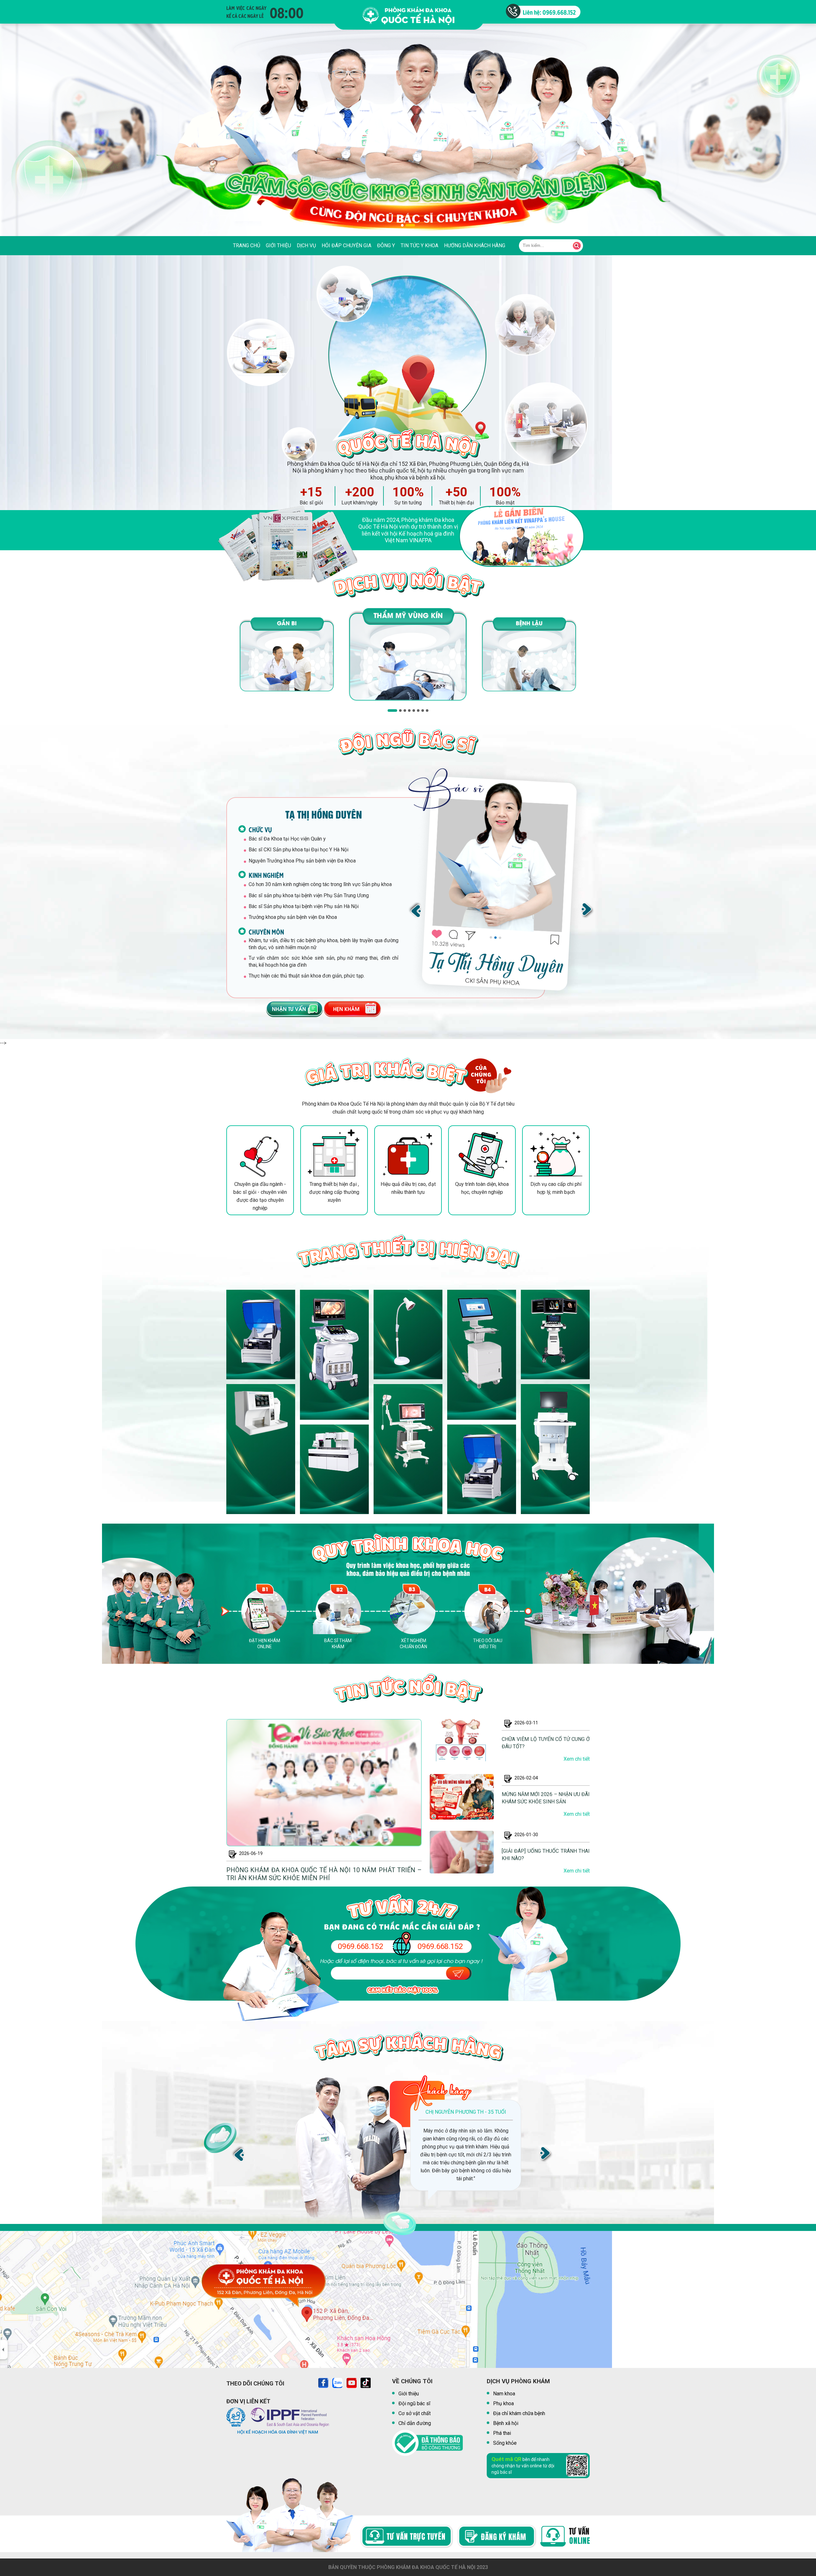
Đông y (386, 245)
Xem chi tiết (577, 1759)
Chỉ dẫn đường (415, 2423)
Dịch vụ (306, 245)
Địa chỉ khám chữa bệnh (519, 2413)
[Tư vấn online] (290, 1009)
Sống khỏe (505, 2443)
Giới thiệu (278, 245)
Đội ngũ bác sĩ (414, 2403)
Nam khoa (504, 2394)
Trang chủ (247, 245)
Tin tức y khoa (419, 245)
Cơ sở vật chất (415, 2413)
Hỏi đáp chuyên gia (346, 245)
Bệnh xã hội (506, 2423)
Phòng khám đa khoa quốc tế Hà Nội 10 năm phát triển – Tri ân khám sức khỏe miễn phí (324, 1874)
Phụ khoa (503, 2403)
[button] (406, 225)
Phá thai (502, 2433)
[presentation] (415, 910)
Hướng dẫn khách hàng (475, 245)
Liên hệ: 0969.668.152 (549, 12)
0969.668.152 (361, 1947)
